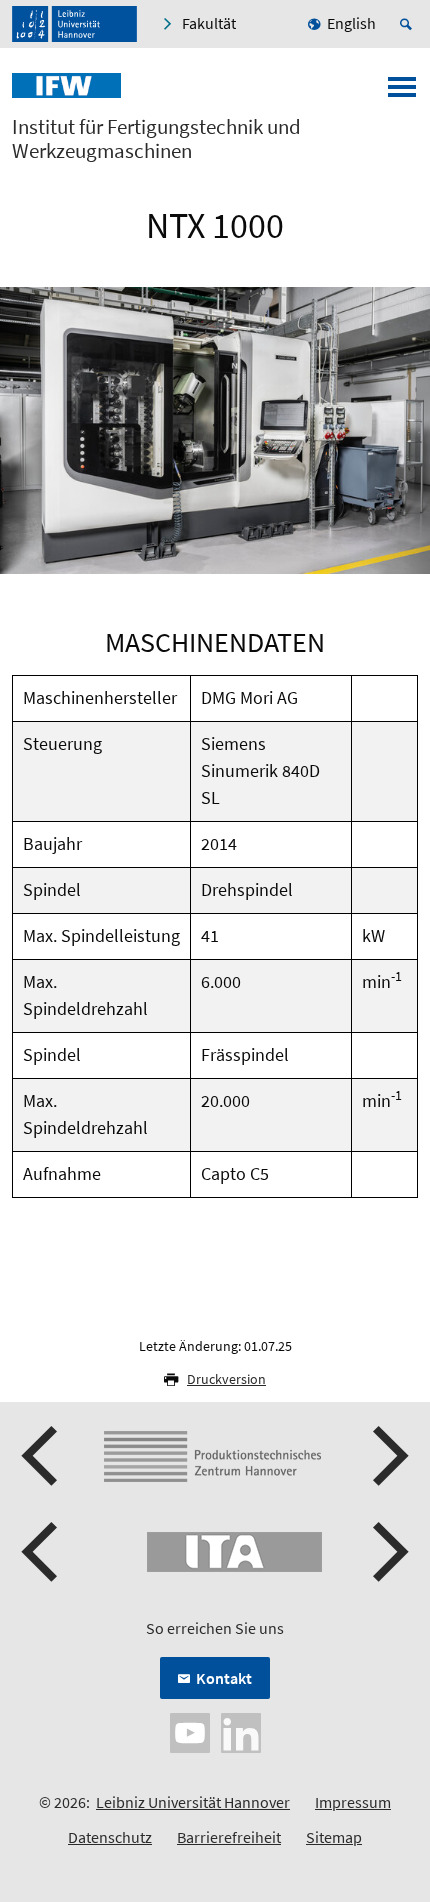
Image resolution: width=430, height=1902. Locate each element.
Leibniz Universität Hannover (193, 1802)
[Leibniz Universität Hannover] (74, 24)
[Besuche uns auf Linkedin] (241, 1731)
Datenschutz (110, 1837)
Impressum (353, 1802)
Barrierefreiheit (229, 1837)
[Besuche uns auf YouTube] (190, 1731)
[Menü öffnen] (402, 93)
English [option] (351, 23)
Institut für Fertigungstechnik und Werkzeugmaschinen (156, 139)
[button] (42, 1456)
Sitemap (334, 1837)
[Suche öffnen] (409, 24)
